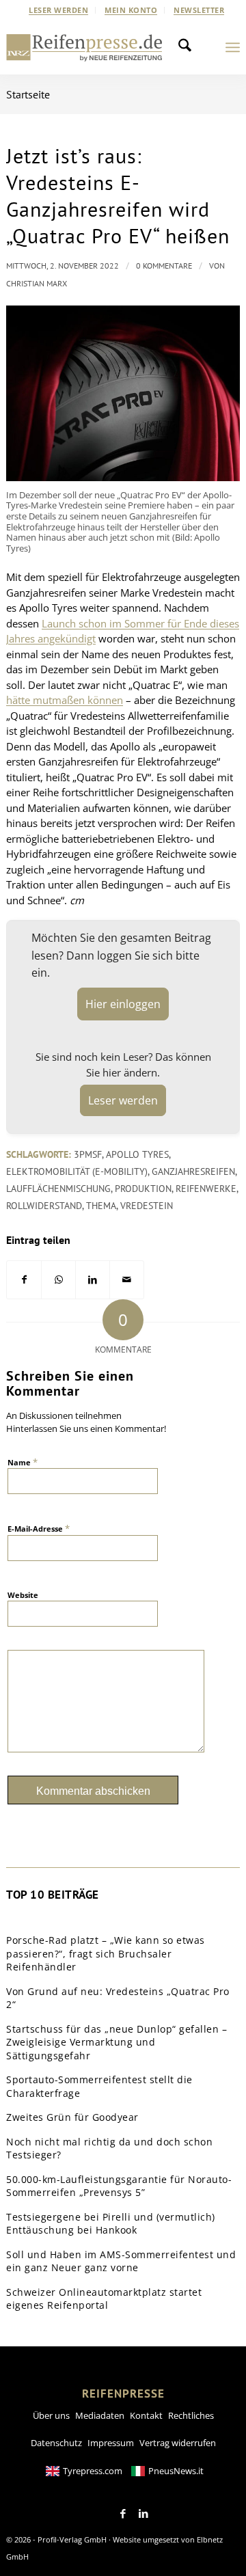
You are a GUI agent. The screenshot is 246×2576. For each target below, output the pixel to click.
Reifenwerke (206, 1189)
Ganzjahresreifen (193, 1171)
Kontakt (146, 2415)
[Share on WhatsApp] (58, 1280)
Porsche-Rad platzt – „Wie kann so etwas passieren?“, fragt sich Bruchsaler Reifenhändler (106, 1953)
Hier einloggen (123, 1004)
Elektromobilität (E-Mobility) (77, 1171)
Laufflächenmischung (58, 1189)
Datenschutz (56, 2443)
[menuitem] (59, 10)
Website (23, 1595)
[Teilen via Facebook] (24, 1280)
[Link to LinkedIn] (143, 2514)
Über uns (51, 2415)
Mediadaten (100, 2415)
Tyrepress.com (93, 2471)
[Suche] (189, 47)
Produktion (143, 1189)
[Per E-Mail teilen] (127, 1280)
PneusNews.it (176, 2471)
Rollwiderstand (44, 1206)
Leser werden (58, 10)
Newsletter (199, 10)
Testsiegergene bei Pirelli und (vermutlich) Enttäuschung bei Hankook (111, 2224)
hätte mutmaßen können (65, 700)
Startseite (28, 94)
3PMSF (88, 1154)
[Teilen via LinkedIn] (93, 1280)
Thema (101, 1206)
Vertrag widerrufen (178, 2443)
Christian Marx (37, 283)
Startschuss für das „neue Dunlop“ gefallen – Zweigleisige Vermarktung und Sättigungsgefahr (117, 2042)
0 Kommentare (164, 266)
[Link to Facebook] (123, 2514)
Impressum (111, 2443)
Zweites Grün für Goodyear (72, 2117)
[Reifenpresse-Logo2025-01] (84, 47)
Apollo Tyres (137, 1154)
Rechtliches (191, 2415)
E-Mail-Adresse (39, 1528)
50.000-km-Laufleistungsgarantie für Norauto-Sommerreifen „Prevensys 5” (119, 2186)
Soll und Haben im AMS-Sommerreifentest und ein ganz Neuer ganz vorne (121, 2261)
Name (23, 1462)
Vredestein (147, 1206)
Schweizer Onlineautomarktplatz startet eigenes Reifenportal (104, 2299)
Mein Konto (131, 10)
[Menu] (233, 47)
